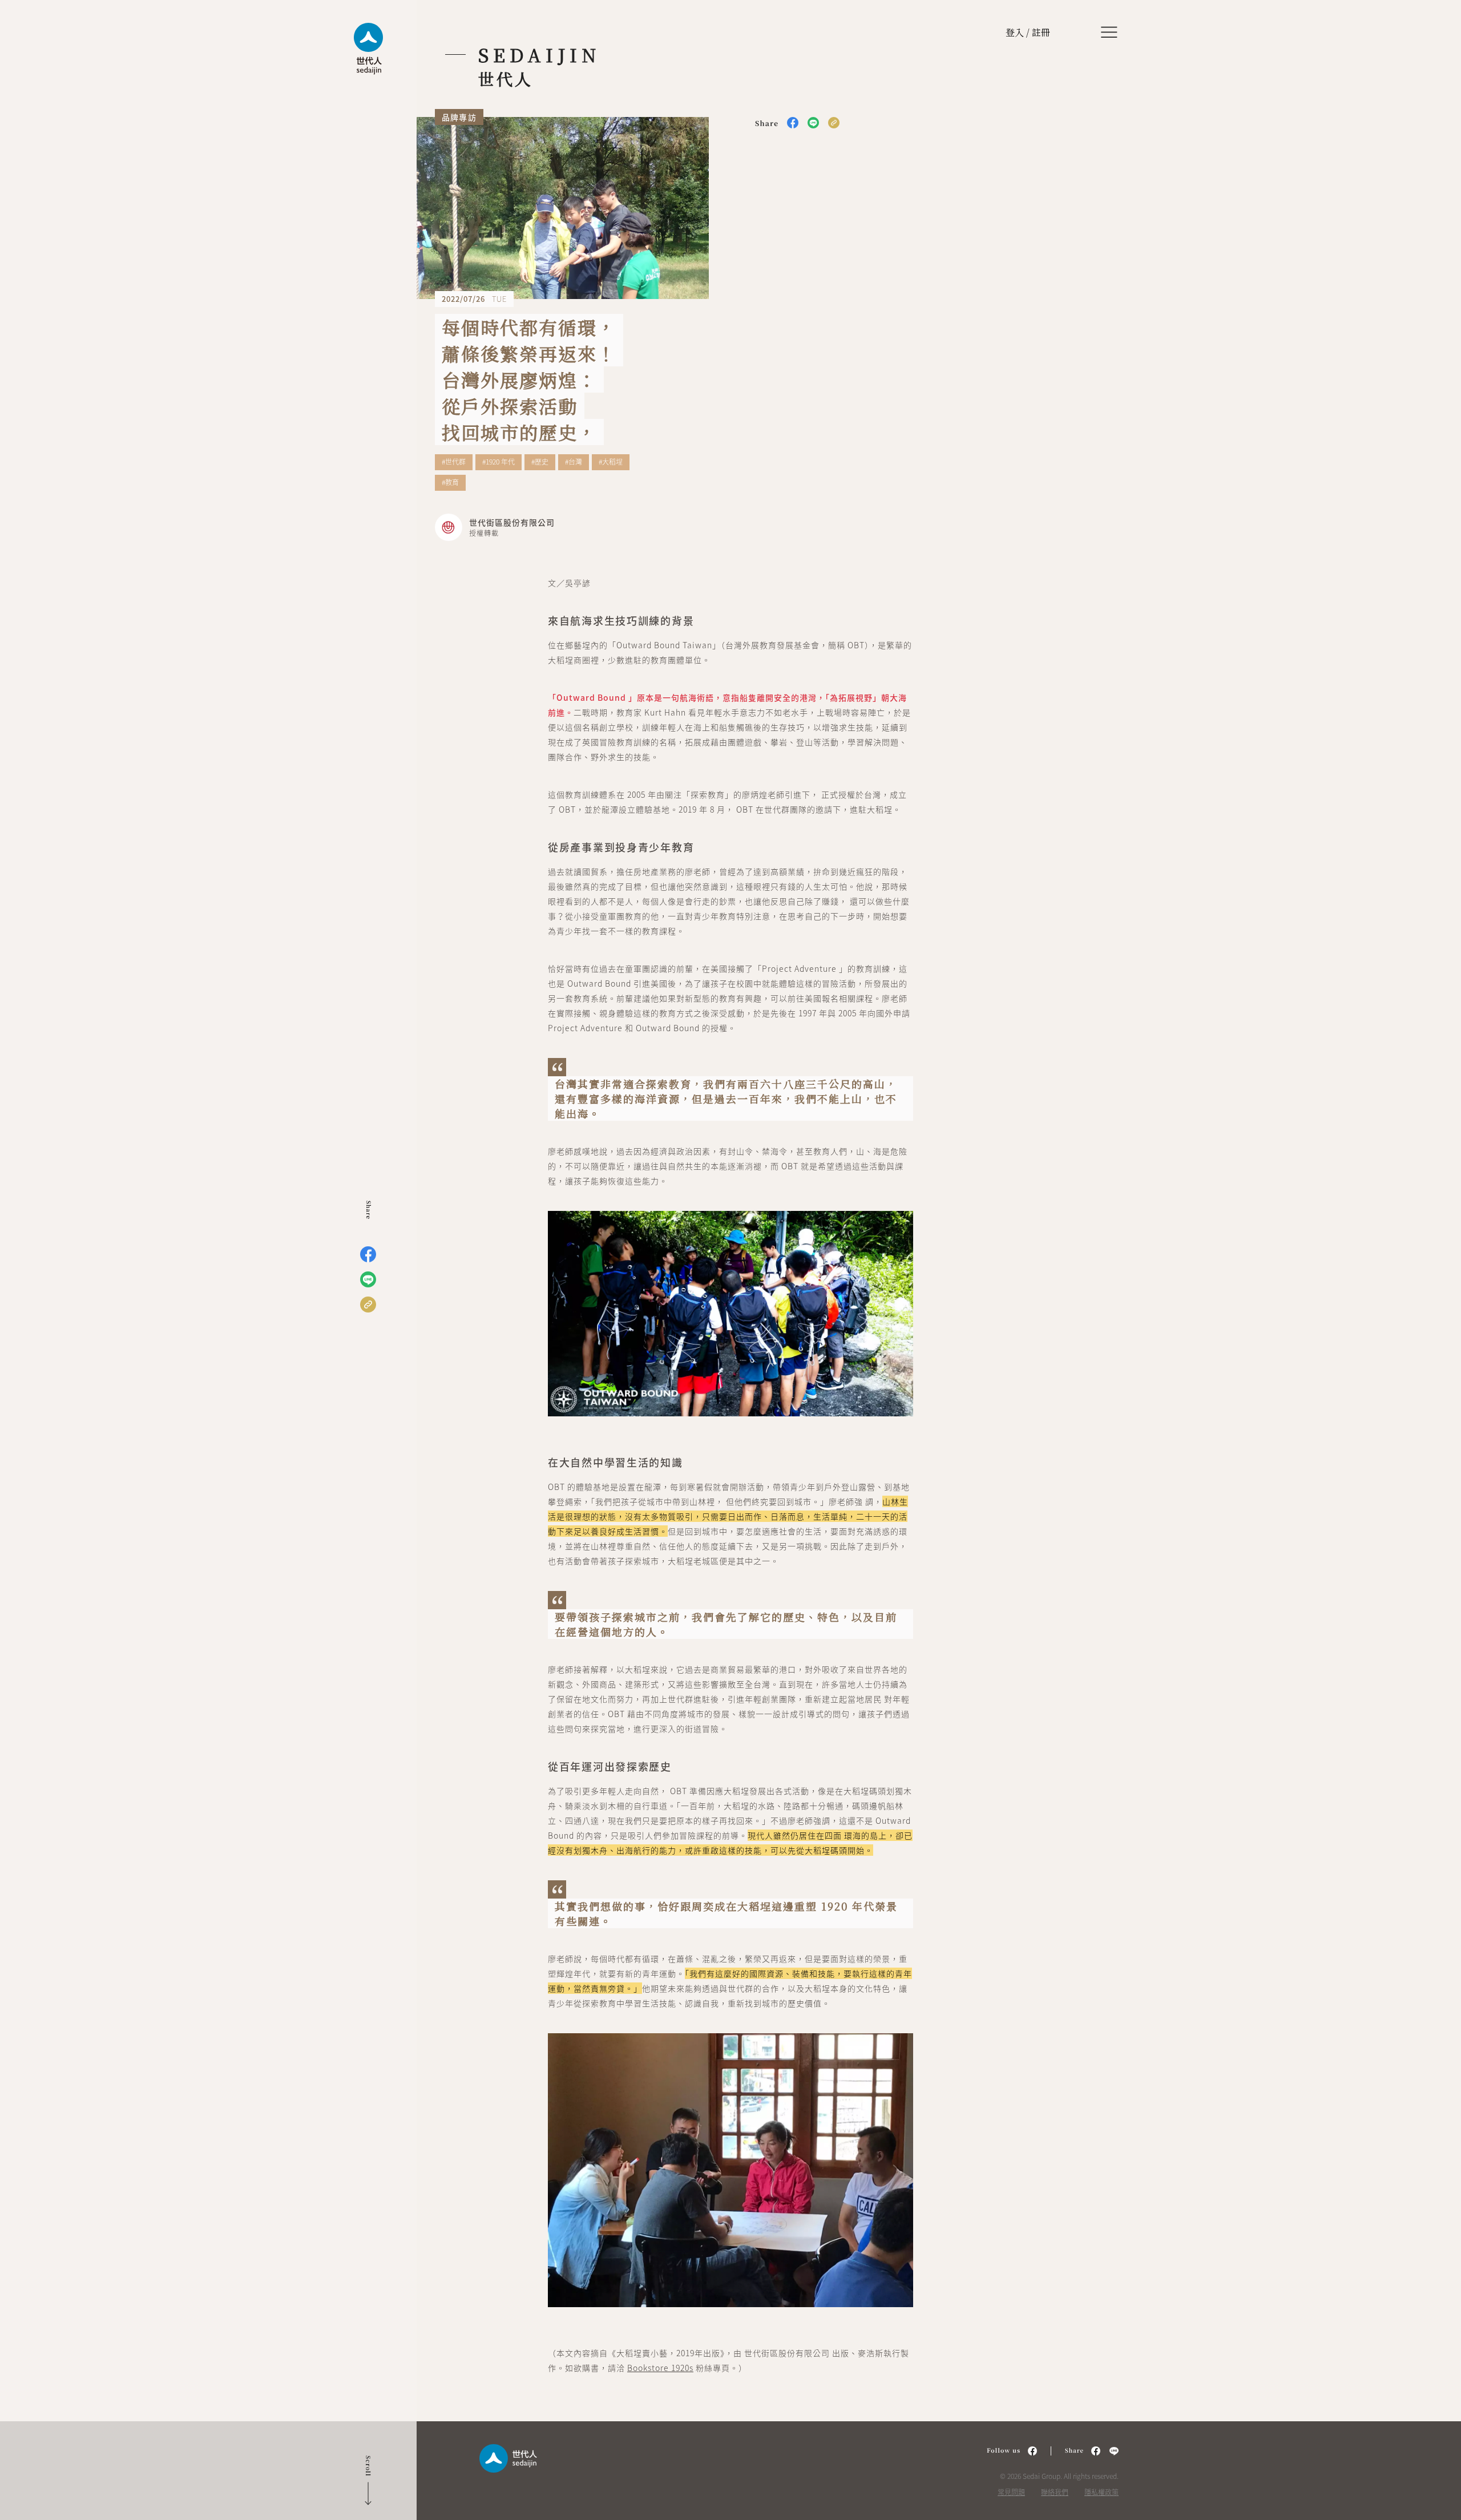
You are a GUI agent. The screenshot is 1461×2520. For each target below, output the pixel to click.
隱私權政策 (1101, 2492)
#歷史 (540, 462)
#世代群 (454, 462)
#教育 (450, 483)
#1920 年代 (499, 462)
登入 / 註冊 (1028, 32)
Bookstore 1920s (660, 2368)
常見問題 (1011, 2492)
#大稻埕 (611, 462)
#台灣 (574, 462)
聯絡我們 (1055, 2492)
